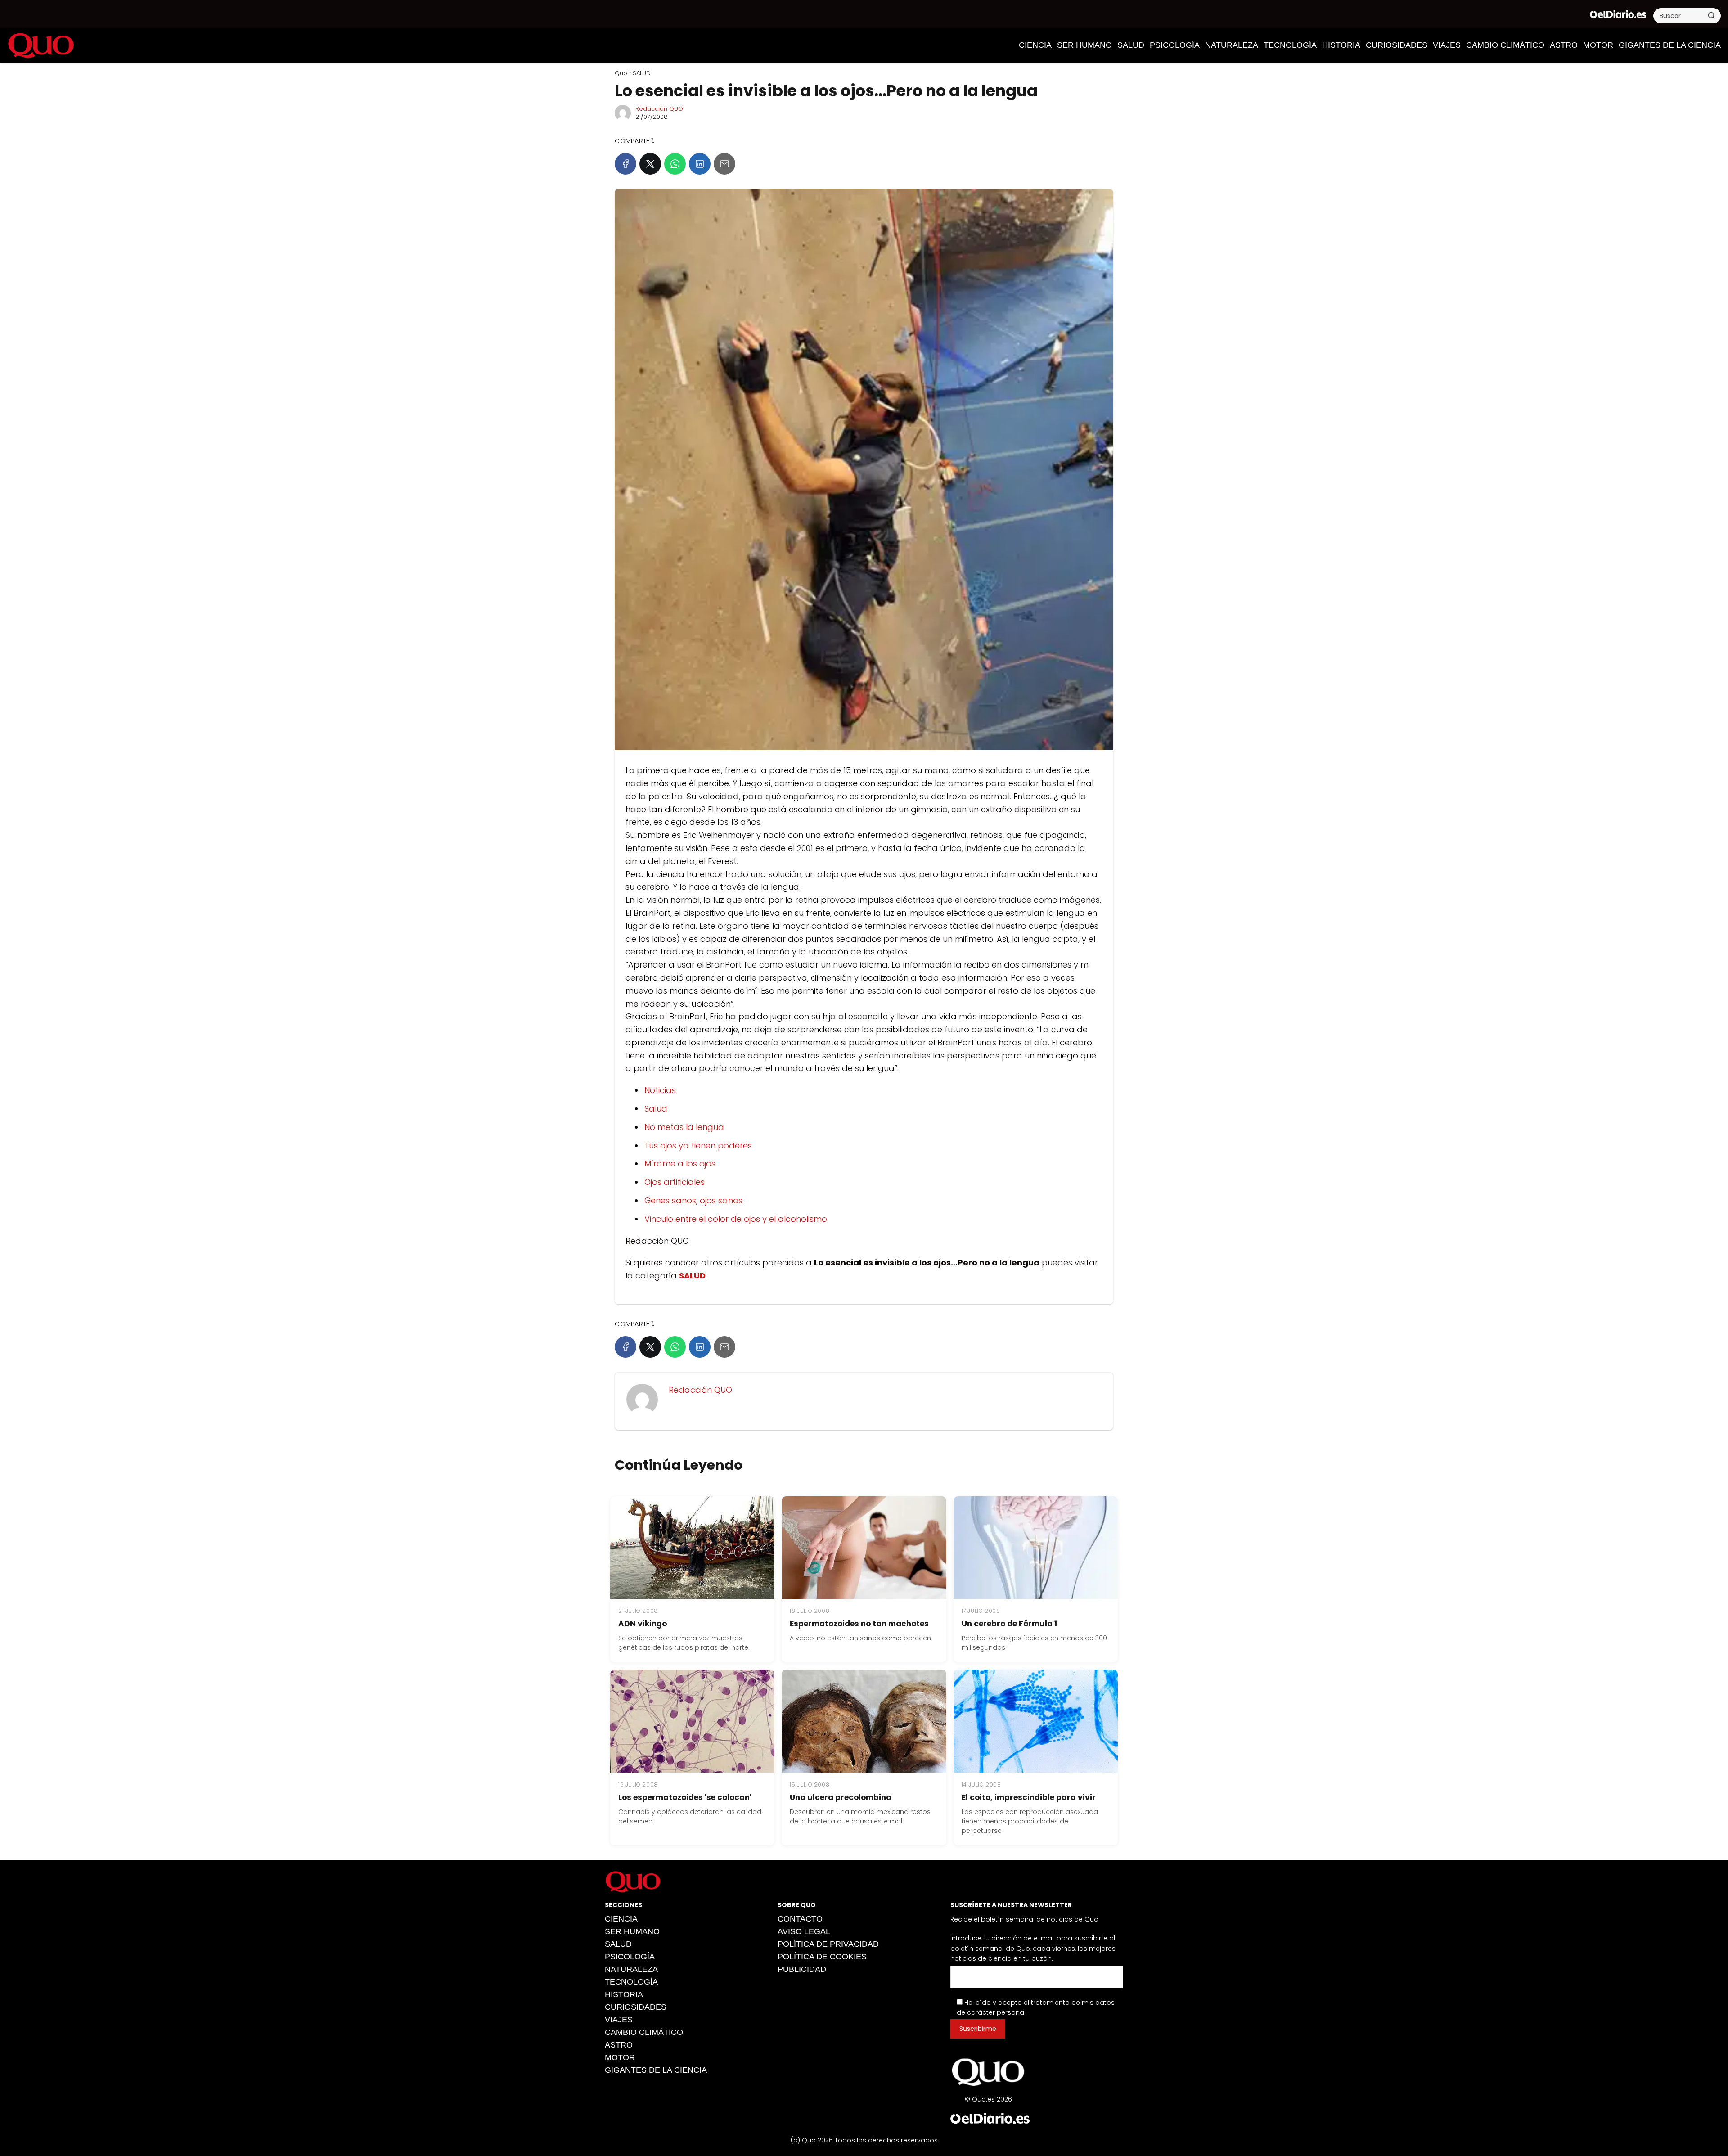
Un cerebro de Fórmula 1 (1009, 1624)
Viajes (1447, 45)
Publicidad (802, 1969)
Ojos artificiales (675, 1182)
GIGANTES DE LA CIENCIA (1670, 45)
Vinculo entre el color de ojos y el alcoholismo (736, 1219)
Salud (656, 1109)
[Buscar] (1711, 15)
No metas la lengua (684, 1127)
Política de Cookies (822, 1957)
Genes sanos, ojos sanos (693, 1200)
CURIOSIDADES (1397, 45)
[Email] (724, 164)
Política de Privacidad (828, 1944)
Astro (1564, 45)
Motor (1598, 45)
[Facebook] (625, 164)
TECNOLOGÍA (1290, 45)
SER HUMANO (1084, 45)
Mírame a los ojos (680, 1164)
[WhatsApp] (675, 164)
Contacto (800, 1919)
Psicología (1175, 45)
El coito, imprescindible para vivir (1029, 1797)
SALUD (1131, 45)
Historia (1341, 45)
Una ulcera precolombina (841, 1797)
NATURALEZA (1232, 45)
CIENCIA (1035, 45)
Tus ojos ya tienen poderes (698, 1146)
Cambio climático (1505, 45)
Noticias (660, 1090)
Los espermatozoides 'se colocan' (685, 1797)
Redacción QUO (659, 109)
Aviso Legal (804, 1931)
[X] (650, 164)
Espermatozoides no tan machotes (859, 1624)
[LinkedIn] (700, 164)
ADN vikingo (643, 1624)
